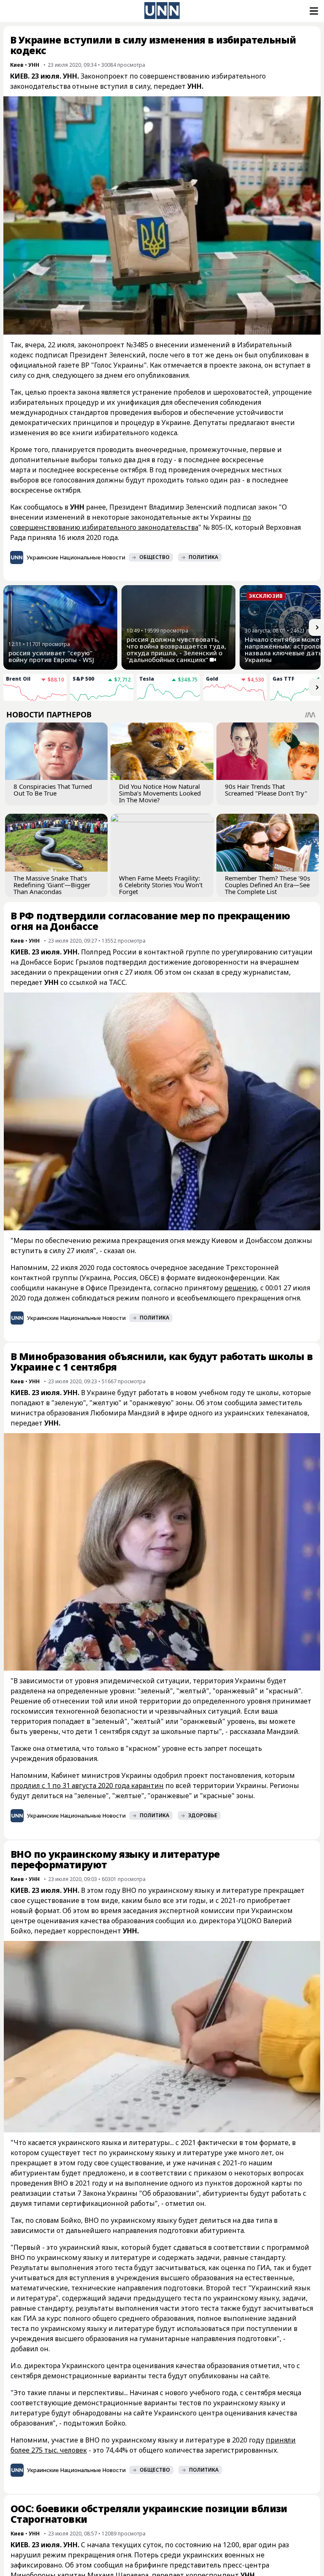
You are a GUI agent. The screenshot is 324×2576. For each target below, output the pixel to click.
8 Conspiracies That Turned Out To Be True (53, 790)
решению (241, 1288)
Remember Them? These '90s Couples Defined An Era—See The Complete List (267, 885)
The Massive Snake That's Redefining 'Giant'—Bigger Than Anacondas (52, 885)
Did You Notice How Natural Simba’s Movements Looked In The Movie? (160, 793)
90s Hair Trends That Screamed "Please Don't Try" (266, 790)
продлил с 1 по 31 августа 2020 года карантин (87, 1785)
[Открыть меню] (313, 11)
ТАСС (117, 982)
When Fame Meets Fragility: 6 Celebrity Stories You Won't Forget (161, 885)
